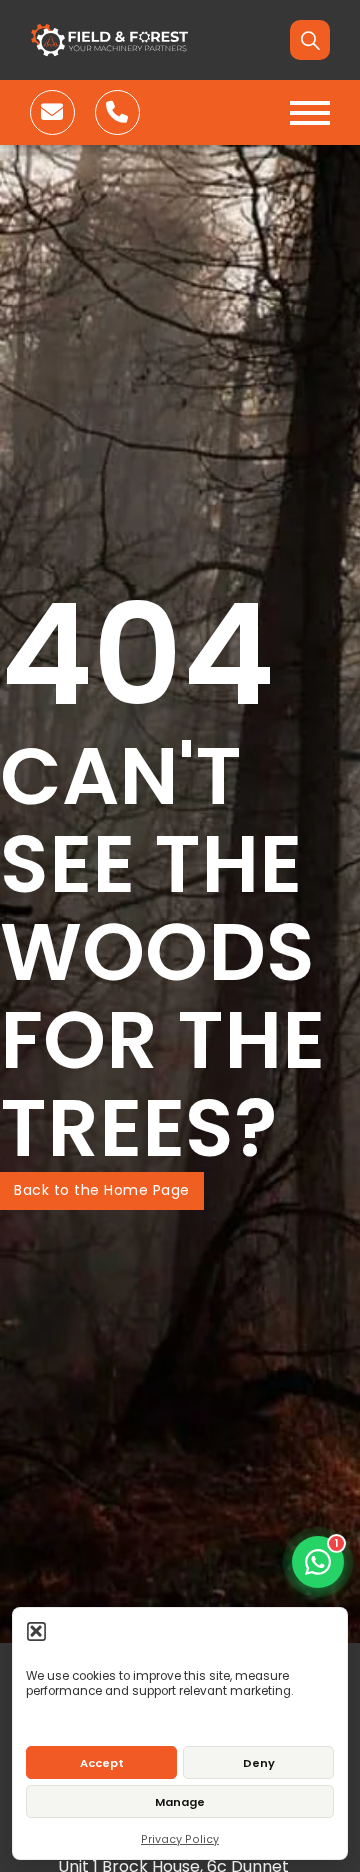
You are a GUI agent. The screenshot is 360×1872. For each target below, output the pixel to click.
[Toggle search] (310, 40)
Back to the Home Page (102, 1190)
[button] (36, 1630)
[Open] (310, 113)
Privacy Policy (180, 1839)
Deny (259, 1763)
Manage (180, 1802)
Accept (102, 1763)
